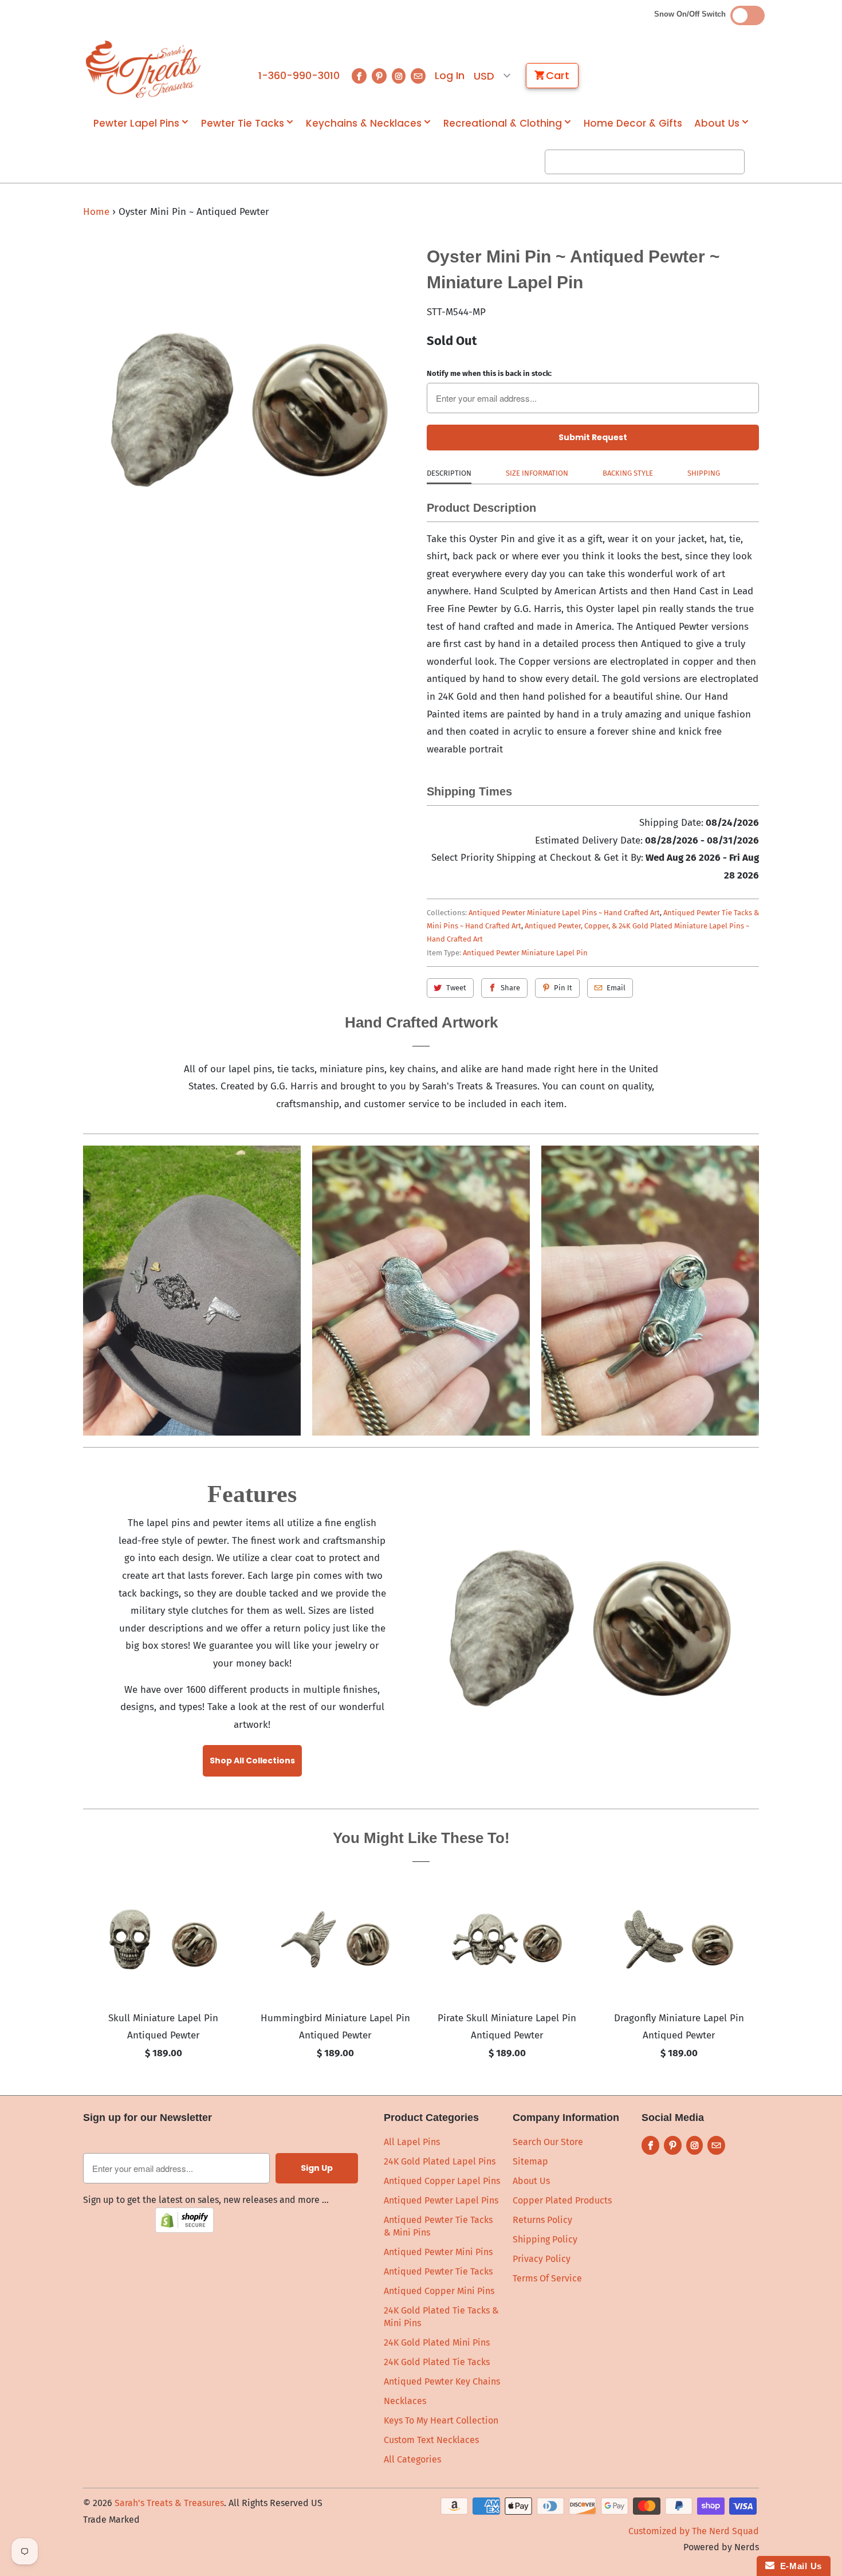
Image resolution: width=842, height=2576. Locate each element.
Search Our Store (548, 2142)
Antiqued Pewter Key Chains (442, 2381)
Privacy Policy (542, 2259)
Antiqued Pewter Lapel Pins (441, 2200)
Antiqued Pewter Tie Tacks (438, 2271)
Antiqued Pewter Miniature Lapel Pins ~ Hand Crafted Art (564, 913)
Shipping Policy (545, 2239)
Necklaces (405, 2401)
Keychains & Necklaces (364, 123)
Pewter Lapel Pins (136, 123)
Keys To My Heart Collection (441, 2420)
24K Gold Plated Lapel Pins (440, 2161)
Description (449, 473)
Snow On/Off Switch (692, 14)
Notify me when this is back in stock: (489, 373)
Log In (450, 76)
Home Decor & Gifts (633, 123)
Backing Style (628, 473)
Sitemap (530, 2161)
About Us (717, 123)
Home (96, 212)
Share (510, 988)
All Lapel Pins (412, 2142)
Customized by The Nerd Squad (694, 2531)
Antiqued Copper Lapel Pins (442, 2181)
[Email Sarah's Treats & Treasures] (418, 76)
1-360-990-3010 (299, 76)
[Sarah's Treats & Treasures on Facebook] (359, 76)
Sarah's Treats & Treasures (169, 2503)
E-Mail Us (798, 2566)
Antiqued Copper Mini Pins (439, 2291)
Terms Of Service (547, 2278)
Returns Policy (542, 2220)
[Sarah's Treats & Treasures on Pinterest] (379, 76)
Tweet (456, 988)
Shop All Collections (252, 1761)
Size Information (537, 473)
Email (616, 988)
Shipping (704, 473)
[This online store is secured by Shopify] (184, 2230)
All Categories (412, 2459)
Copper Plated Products (562, 2200)
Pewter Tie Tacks (243, 123)
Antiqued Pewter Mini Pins (438, 2252)
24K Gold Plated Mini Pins (437, 2342)
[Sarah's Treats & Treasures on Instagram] (399, 76)
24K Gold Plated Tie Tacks (437, 2362)
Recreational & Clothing (503, 123)
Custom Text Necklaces (431, 2440)
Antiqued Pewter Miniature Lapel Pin (525, 953)
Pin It (563, 988)
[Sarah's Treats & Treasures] (143, 69)
